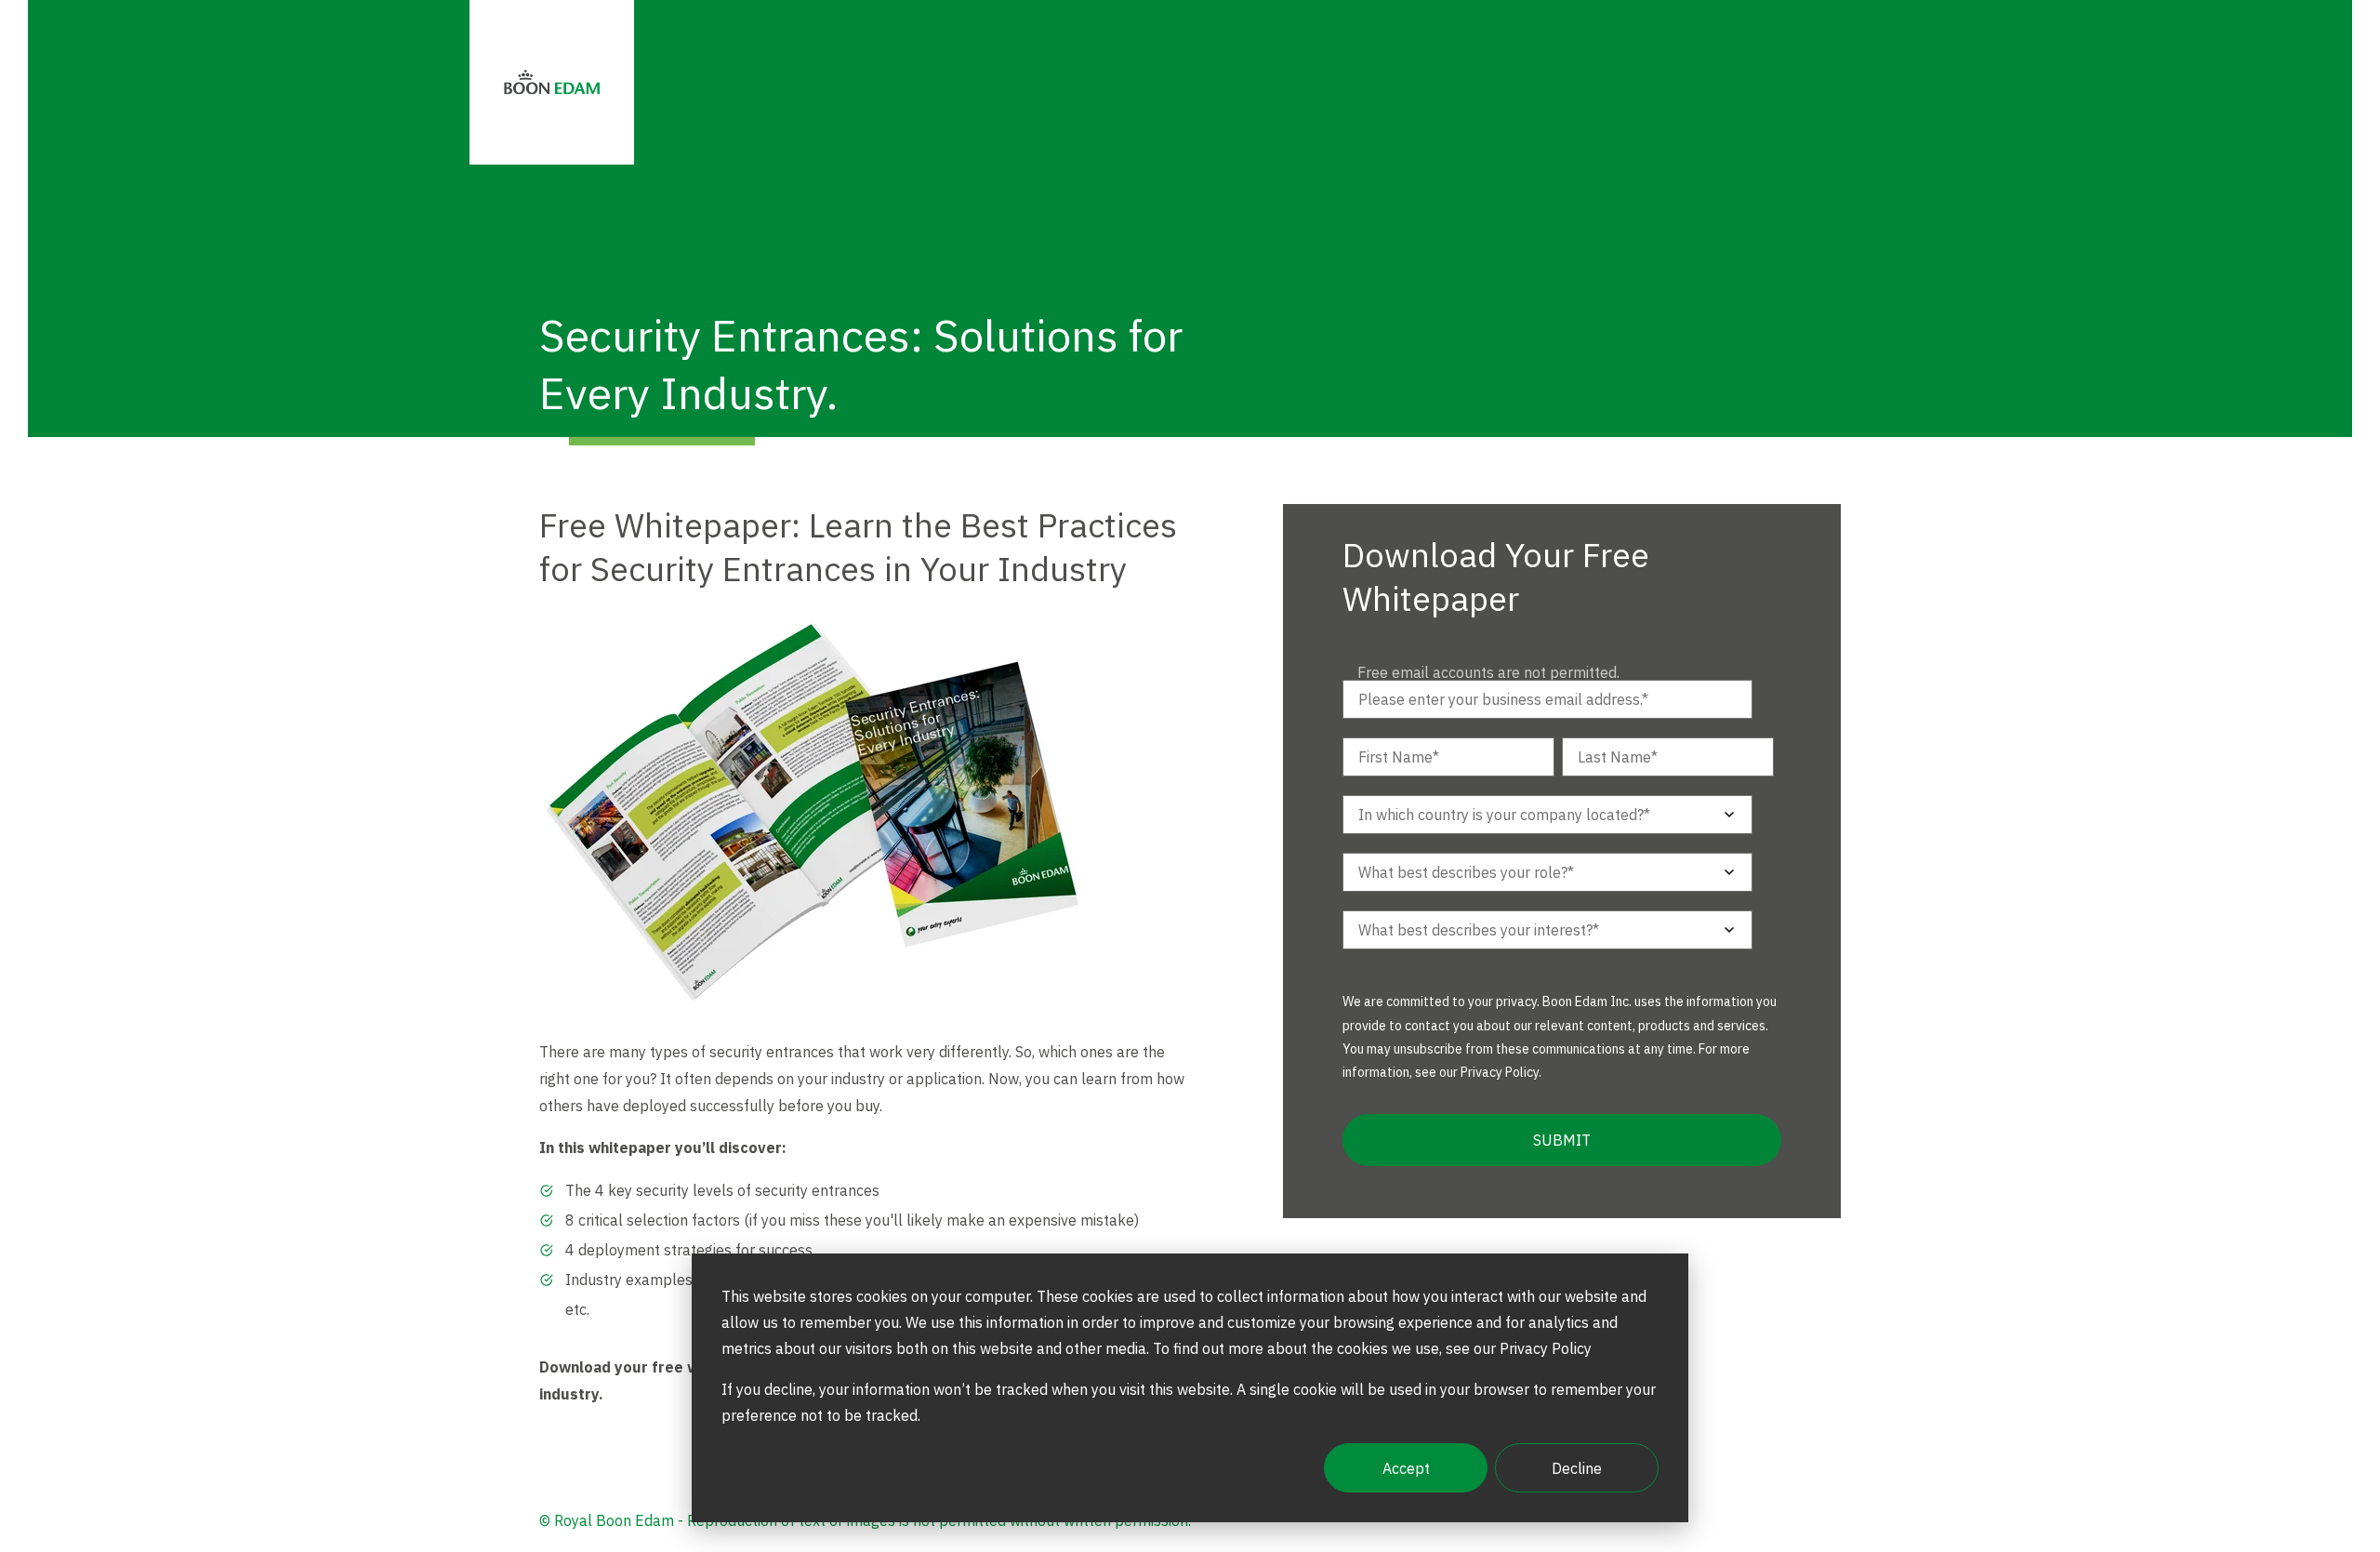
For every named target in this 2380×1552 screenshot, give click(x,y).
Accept (1406, 1468)
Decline (1577, 1468)
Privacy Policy (1500, 1072)
